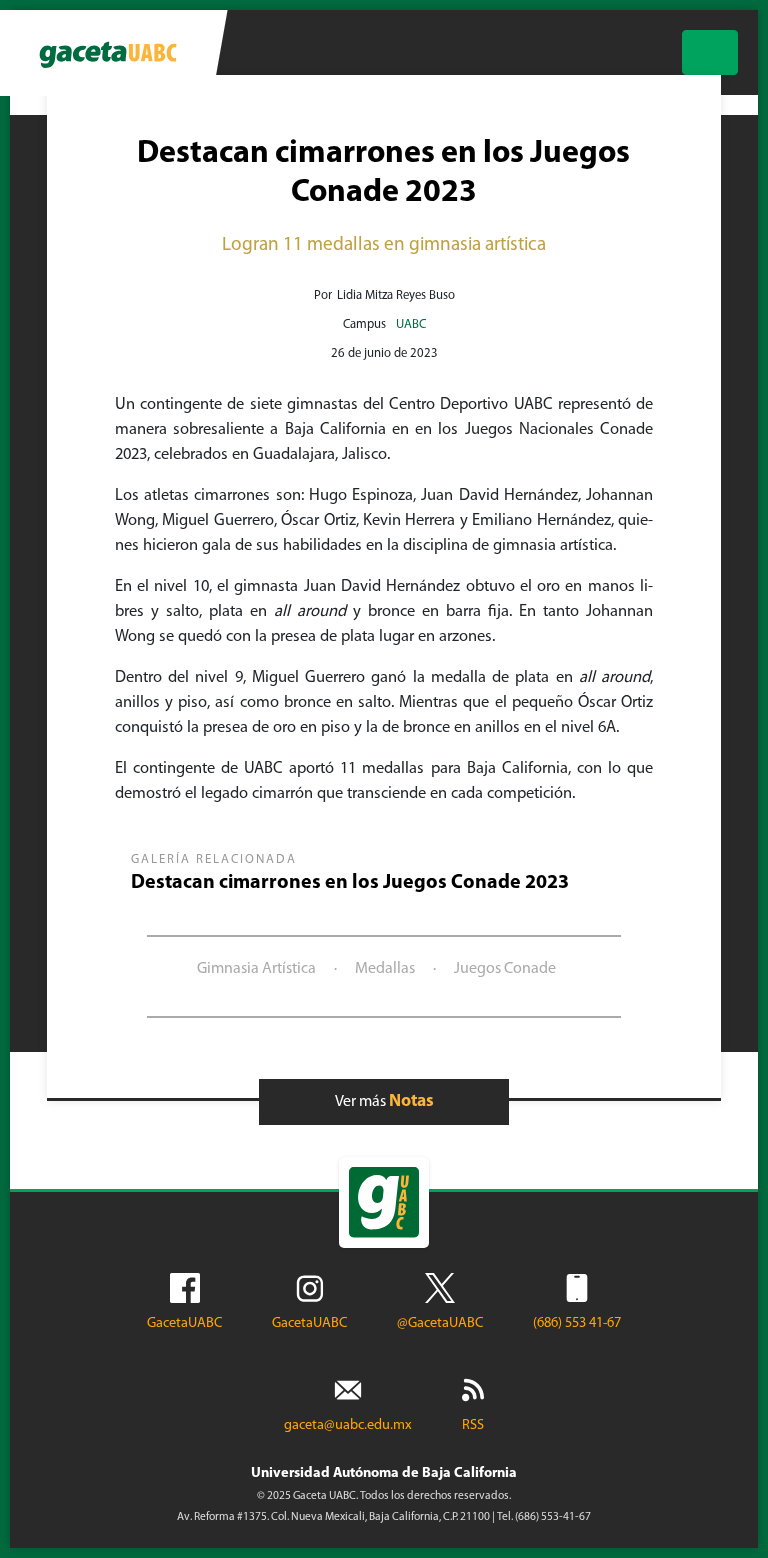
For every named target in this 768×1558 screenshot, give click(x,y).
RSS (473, 1425)
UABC (411, 324)
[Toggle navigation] (710, 52)
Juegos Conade (505, 969)
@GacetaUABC (440, 1323)
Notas (411, 1101)
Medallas (385, 969)
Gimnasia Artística (256, 969)
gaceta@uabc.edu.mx (348, 1425)
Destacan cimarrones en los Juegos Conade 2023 (350, 883)
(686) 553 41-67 (577, 1323)
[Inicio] (107, 53)
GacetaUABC (184, 1323)
